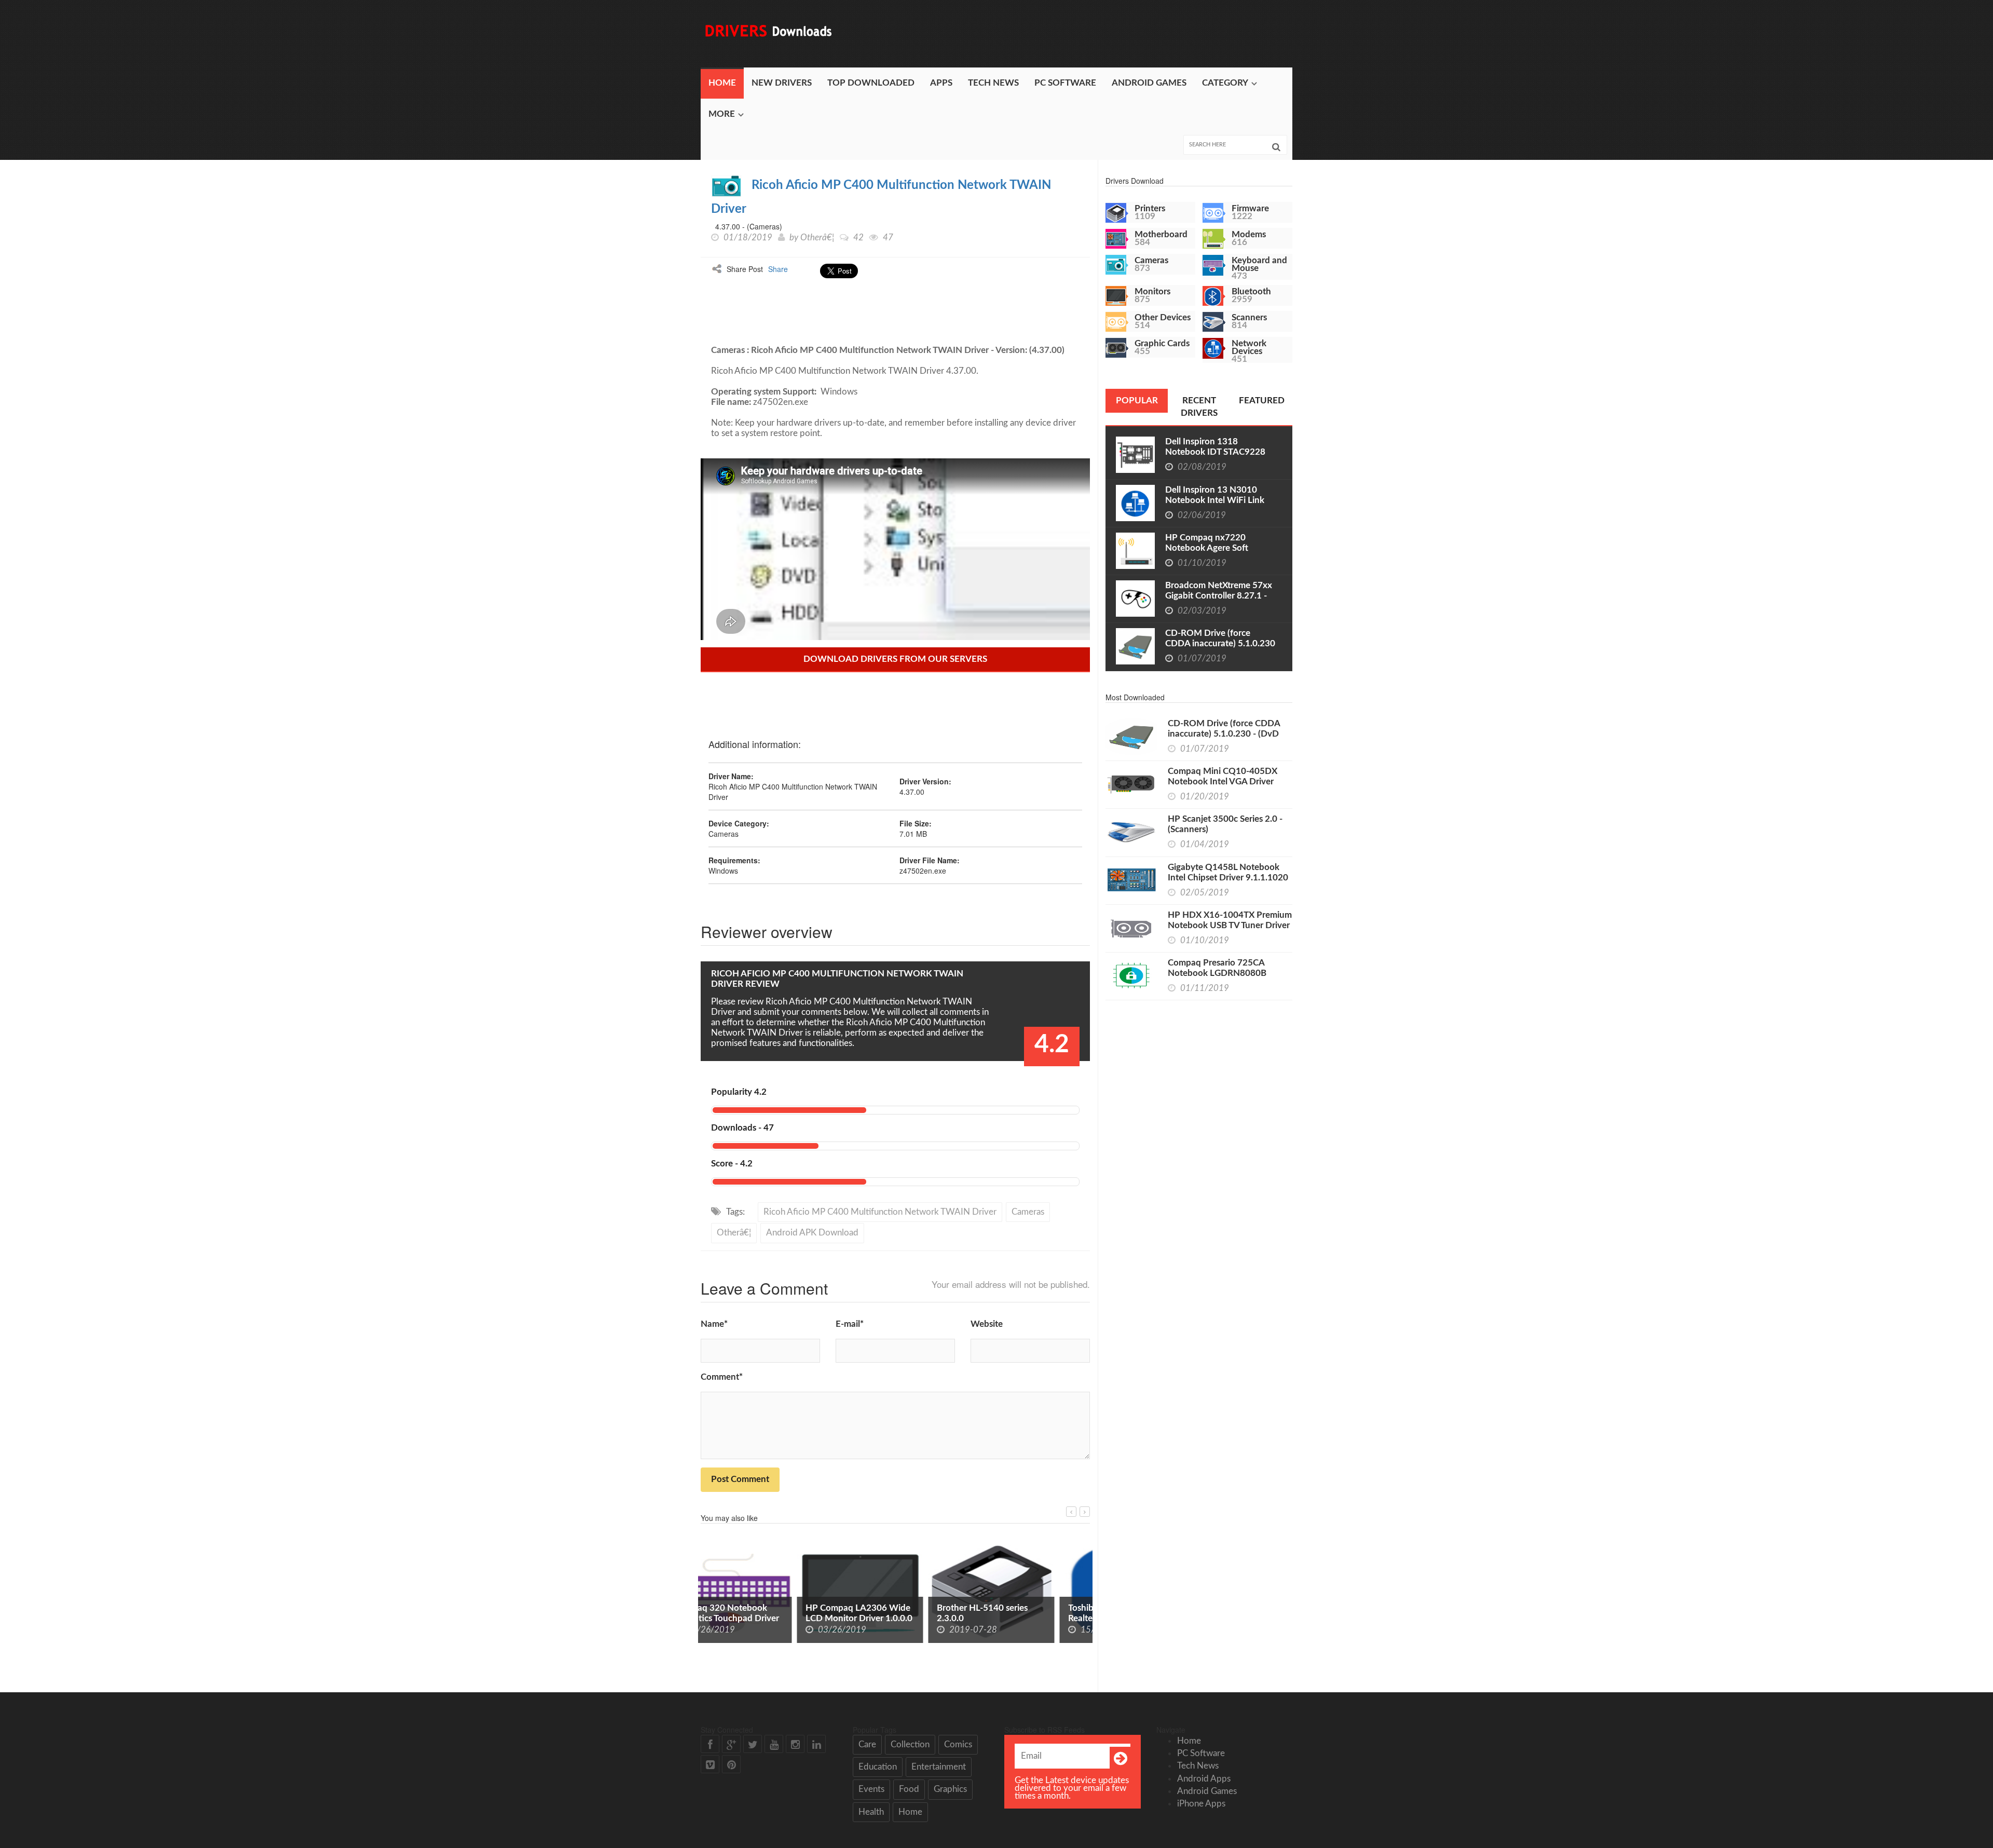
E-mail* (850, 1324)
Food (909, 1789)
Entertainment (939, 1767)
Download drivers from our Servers (895, 659)
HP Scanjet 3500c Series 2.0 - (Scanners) (1225, 824)
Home (722, 83)
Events (871, 1789)
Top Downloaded (871, 83)
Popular (1137, 400)
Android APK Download (812, 1233)
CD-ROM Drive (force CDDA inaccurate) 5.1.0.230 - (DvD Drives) (1220, 643)
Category (1225, 83)
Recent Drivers (1199, 407)
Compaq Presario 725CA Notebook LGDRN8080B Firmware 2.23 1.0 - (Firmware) (1228, 973)
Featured (1262, 400)
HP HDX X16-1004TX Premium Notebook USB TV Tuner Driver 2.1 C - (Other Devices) (1230, 925)
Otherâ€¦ (817, 237)
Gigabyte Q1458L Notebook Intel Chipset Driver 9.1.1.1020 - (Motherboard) (1228, 878)
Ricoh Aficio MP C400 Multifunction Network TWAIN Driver (880, 1212)
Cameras (1028, 1212)
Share (778, 269)
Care (867, 1744)
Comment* (722, 1377)
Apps (941, 83)
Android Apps (1204, 1779)
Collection (910, 1744)
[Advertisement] (1103, 34)
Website (987, 1324)
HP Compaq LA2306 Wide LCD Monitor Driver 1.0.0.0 (763, 1613)
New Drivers (782, 83)
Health (871, 1812)
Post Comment (740, 1479)
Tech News (993, 83)
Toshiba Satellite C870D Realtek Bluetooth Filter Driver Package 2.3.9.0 (1019, 1618)
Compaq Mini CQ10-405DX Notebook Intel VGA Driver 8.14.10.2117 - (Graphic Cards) (1228, 782)
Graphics (950, 1789)
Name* (714, 1324)
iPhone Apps (1201, 1804)
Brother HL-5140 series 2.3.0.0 (886, 1613)
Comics (958, 1744)
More (722, 114)
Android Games (1149, 83)
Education (878, 1767)
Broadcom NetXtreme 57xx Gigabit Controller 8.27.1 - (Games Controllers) (1219, 596)
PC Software (1065, 83)
